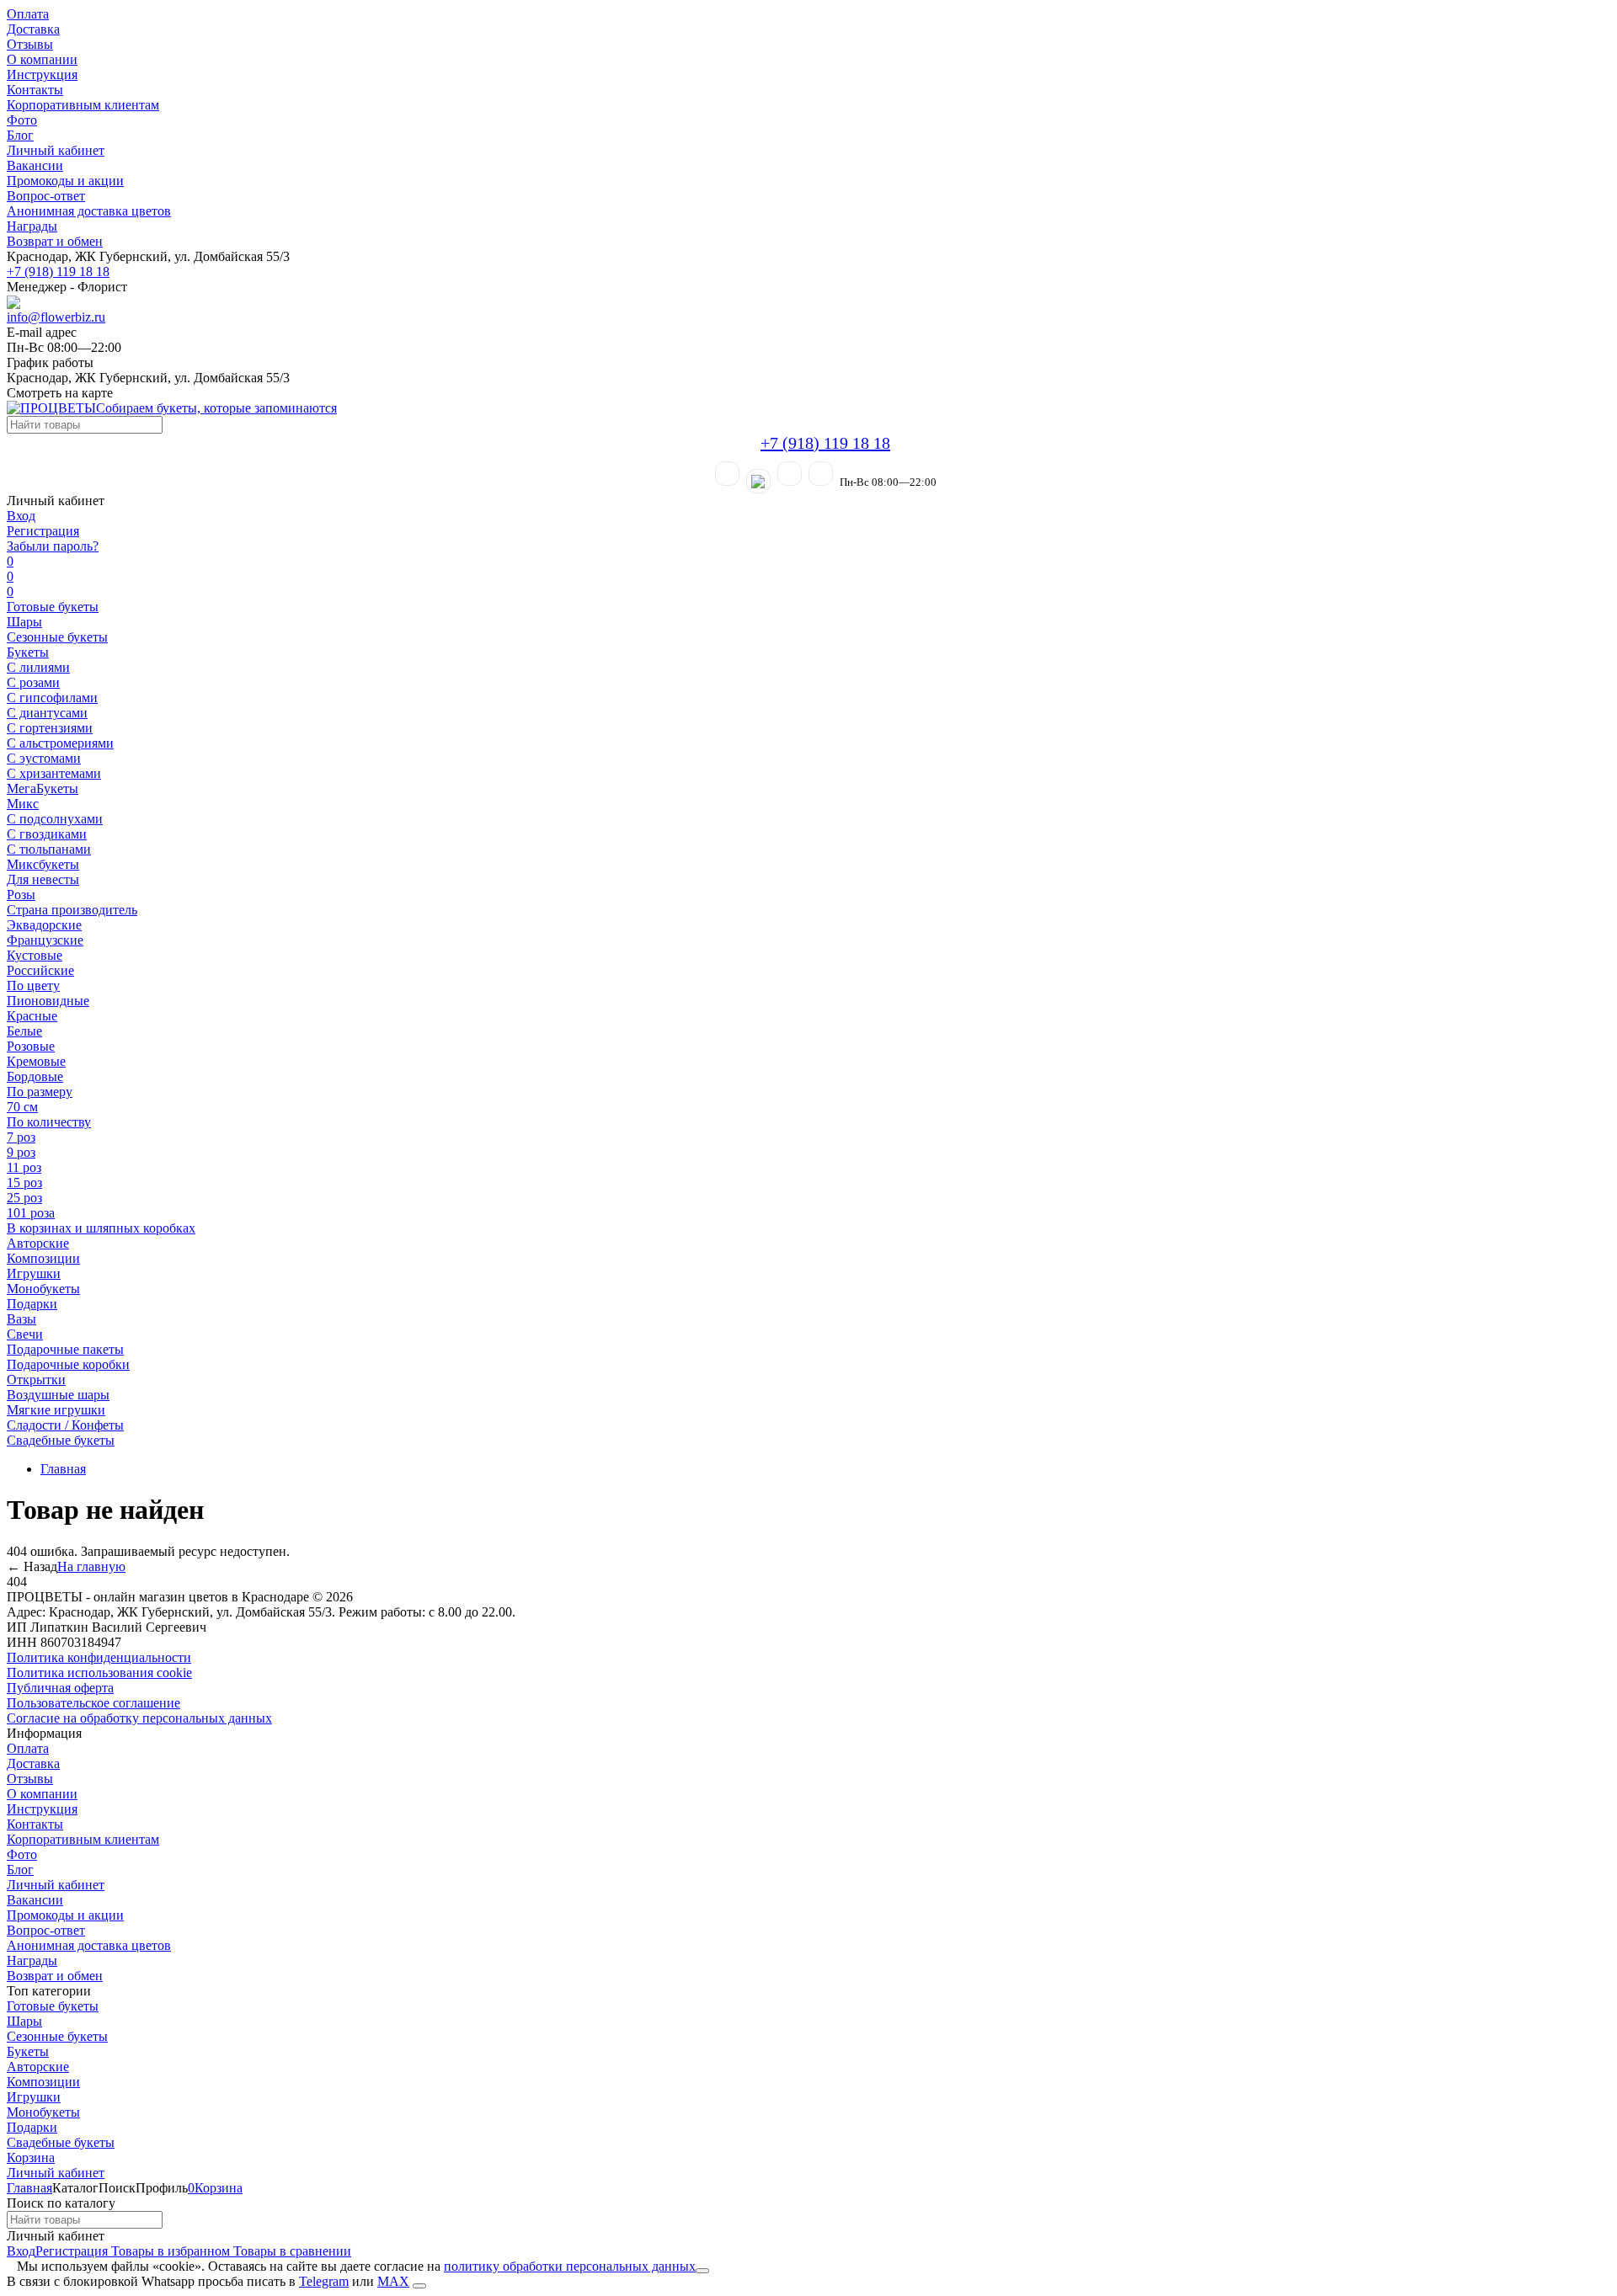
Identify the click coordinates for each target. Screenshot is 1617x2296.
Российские (40, 970)
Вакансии (35, 165)
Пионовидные (48, 1001)
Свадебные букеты (61, 1440)
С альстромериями (60, 743)
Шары (24, 622)
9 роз (21, 1152)
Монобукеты (43, 1289)
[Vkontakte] (821, 474)
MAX (393, 2281)
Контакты (35, 90)
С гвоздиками (47, 834)
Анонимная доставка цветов (89, 211)
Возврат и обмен (55, 241)
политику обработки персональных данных (570, 2266)
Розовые (31, 1046)
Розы (21, 895)
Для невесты (43, 879)
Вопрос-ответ (46, 196)
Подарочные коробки (68, 1364)
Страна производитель (72, 910)
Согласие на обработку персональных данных (139, 1718)
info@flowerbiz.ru (56, 317)
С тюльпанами (49, 849)
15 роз (24, 1183)
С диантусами (47, 713)
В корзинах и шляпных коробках (101, 1228)
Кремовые (36, 1061)
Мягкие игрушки (56, 1410)
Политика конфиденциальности (99, 1657)
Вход (21, 516)
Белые (24, 1031)
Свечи (25, 1334)
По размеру (40, 1092)
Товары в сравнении (291, 2251)
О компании (42, 59)
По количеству (49, 1122)
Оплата (28, 14)
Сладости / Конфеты (65, 1425)
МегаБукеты (43, 788)
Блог (20, 135)
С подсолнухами (55, 819)
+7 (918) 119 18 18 (58, 272)
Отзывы (30, 44)
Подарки (32, 1304)
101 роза (31, 1213)
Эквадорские (44, 925)
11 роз (24, 1167)
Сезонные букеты (57, 637)
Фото (22, 120)
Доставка (33, 29)
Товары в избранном (169, 2251)
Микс (23, 804)
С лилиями (38, 667)
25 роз (24, 1198)
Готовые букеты (53, 607)
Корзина (31, 2157)
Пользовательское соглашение (93, 1703)
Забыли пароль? (53, 546)
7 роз (21, 1137)
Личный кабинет (56, 150)
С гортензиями (50, 728)
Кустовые (35, 955)
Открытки (36, 1380)
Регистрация (43, 531)
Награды (32, 226)
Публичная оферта (60, 1688)
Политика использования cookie (99, 1673)
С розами (33, 682)
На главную (91, 1566)
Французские (45, 940)
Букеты (28, 652)
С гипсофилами (52, 698)
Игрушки (34, 1273)
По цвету (33, 986)
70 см (22, 1107)
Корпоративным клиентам (83, 105)
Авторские (38, 1243)
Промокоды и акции (65, 181)
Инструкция (42, 75)
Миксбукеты (43, 864)
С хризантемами (54, 773)
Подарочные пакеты (65, 1349)
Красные (32, 1016)
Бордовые (35, 1076)
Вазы (21, 1319)
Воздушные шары (58, 1395)
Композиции (43, 1258)
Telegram (324, 2281)
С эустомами (44, 758)
